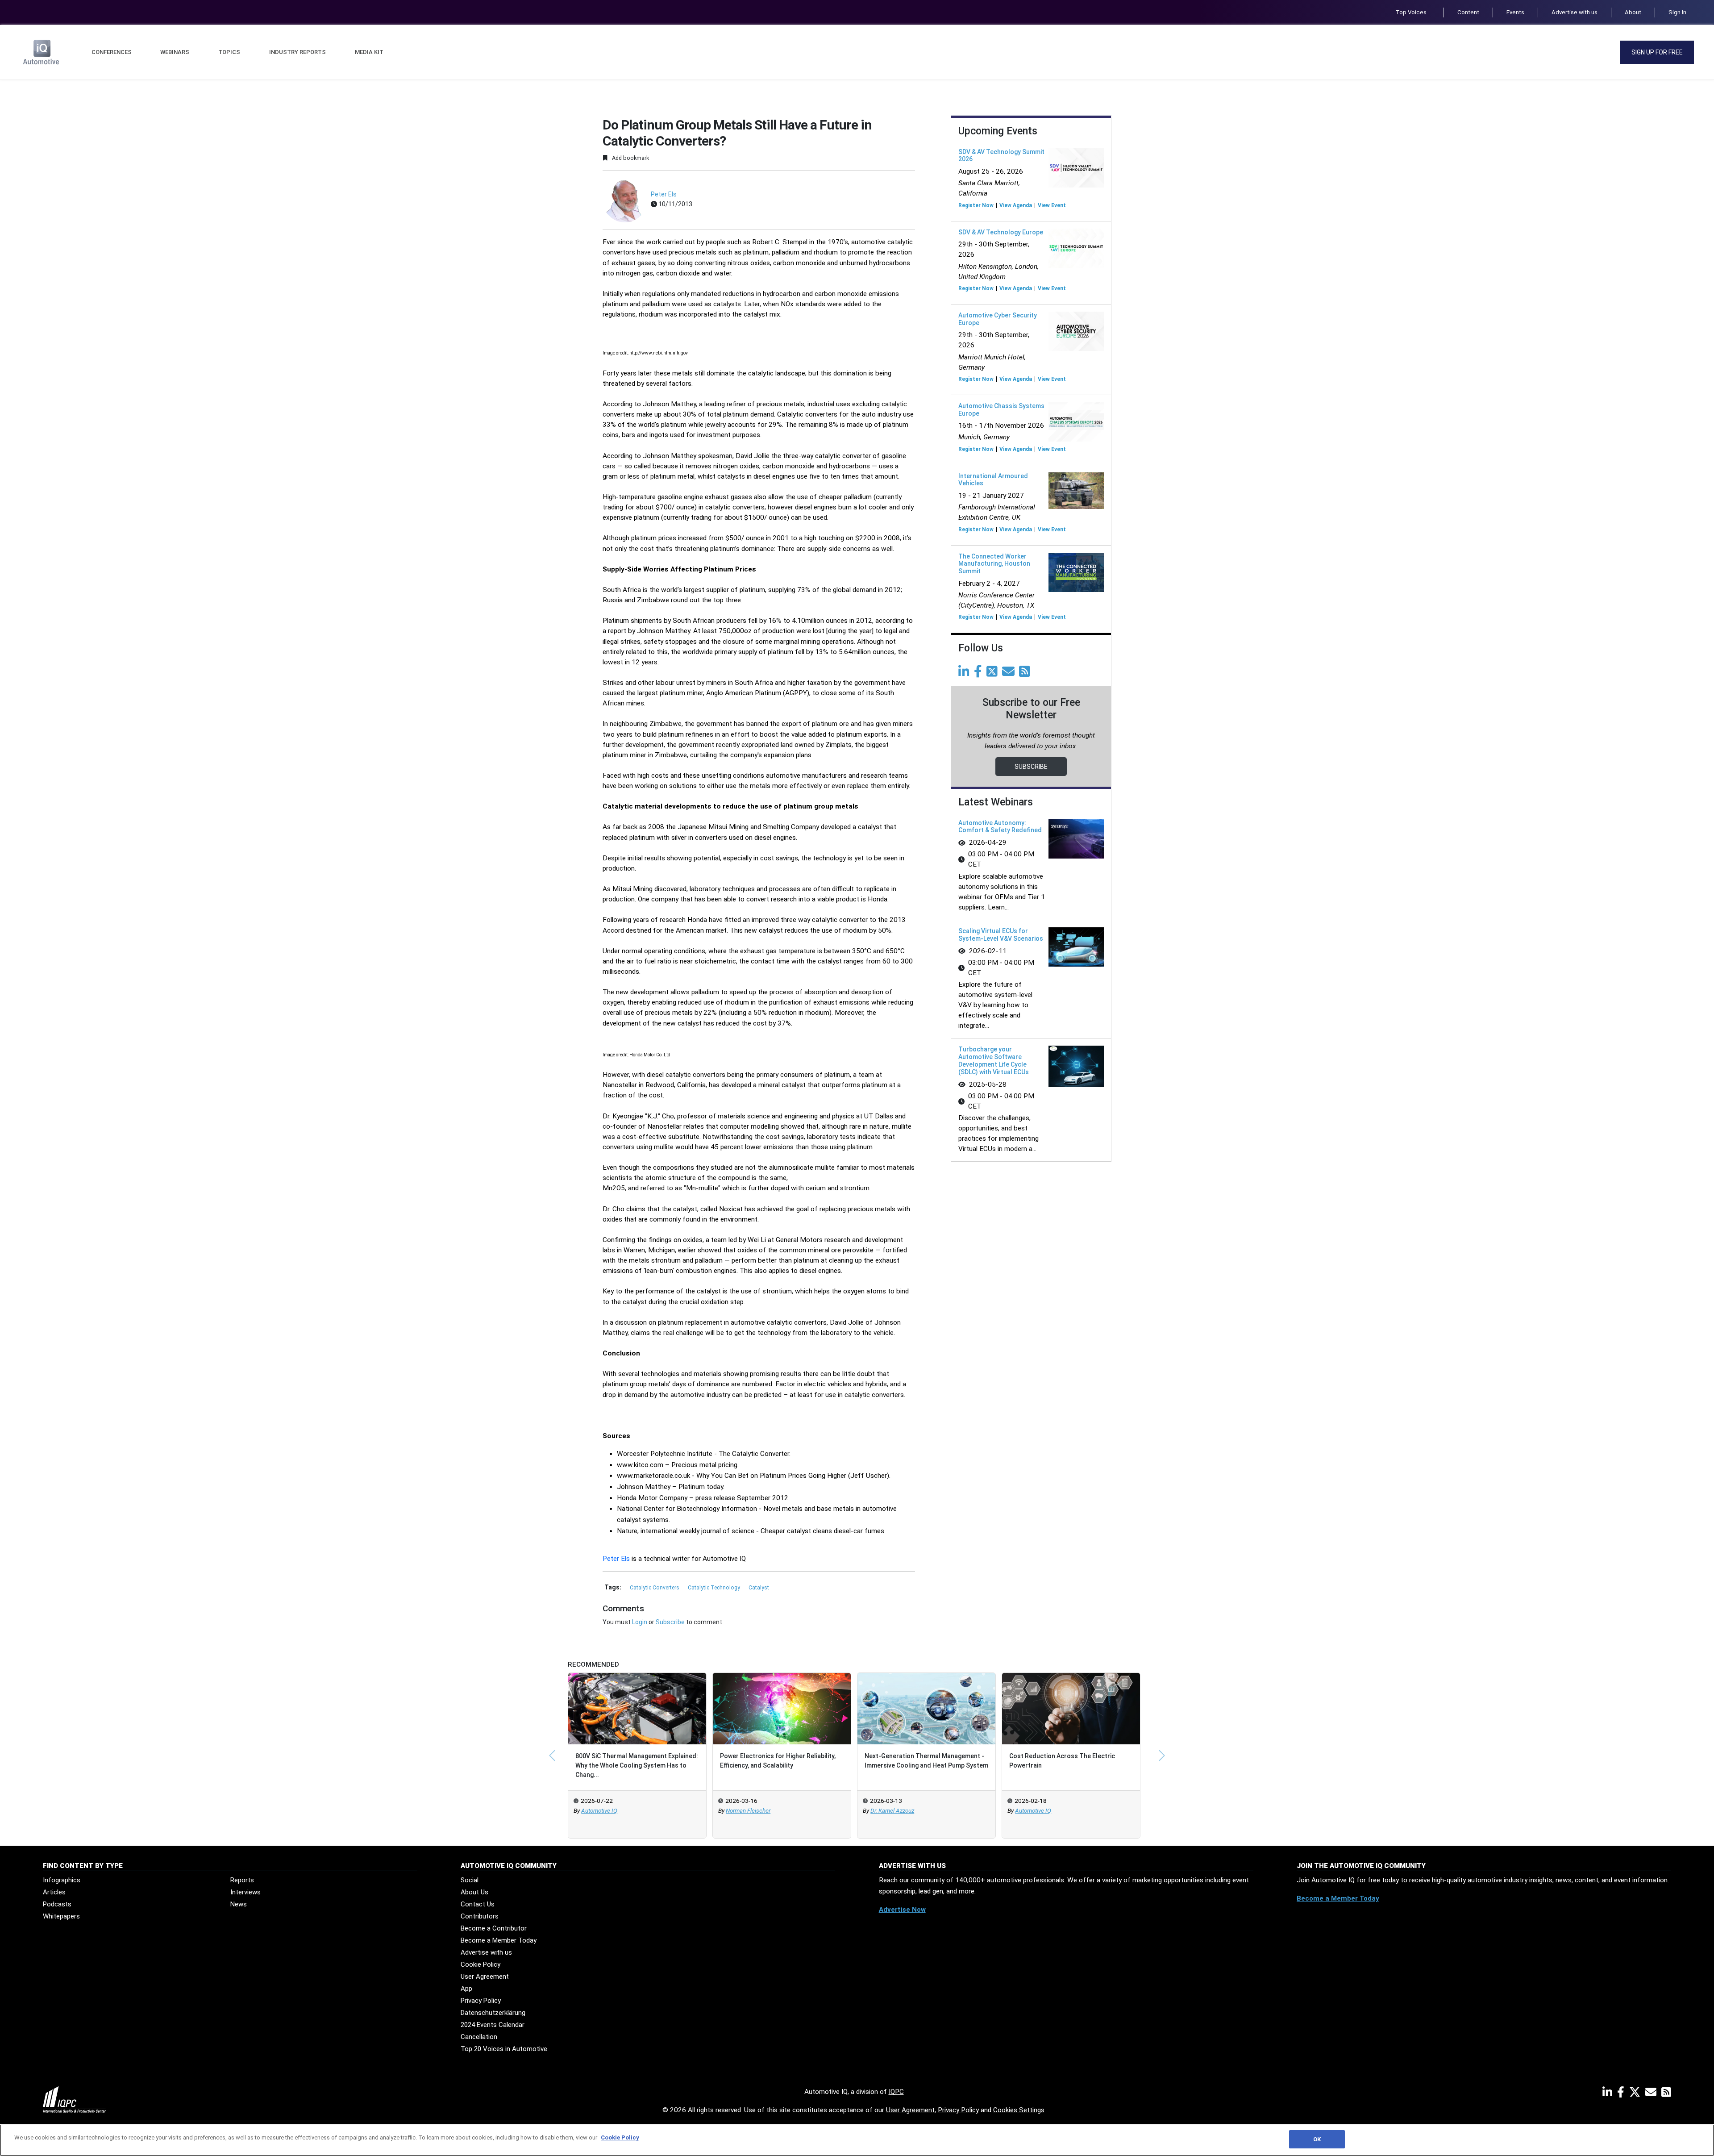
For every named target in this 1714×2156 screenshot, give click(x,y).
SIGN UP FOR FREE (1657, 52)
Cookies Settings (1019, 2110)
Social (470, 1880)
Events (1515, 12)
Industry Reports (297, 52)
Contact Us (478, 1904)
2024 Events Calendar (493, 2025)
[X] (1637, 2094)
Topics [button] (229, 52)
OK (1317, 2139)
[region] (857, 2140)
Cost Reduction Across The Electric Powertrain (1062, 1761)
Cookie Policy (481, 1964)
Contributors (480, 1916)
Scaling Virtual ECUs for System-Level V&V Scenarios (1001, 935)
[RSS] (1666, 2094)
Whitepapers (61, 1916)
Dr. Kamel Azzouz (892, 1811)
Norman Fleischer (748, 1811)
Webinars (175, 52)
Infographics (62, 1880)
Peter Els (664, 194)
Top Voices (1411, 12)
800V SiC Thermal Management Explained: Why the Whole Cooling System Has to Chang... (637, 1765)
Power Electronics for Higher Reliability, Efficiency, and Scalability (778, 1761)
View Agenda (1016, 205)
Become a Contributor (494, 1928)
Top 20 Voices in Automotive (504, 2049)
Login (640, 1622)
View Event (1052, 205)
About (1633, 12)
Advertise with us (1575, 12)
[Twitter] (994, 674)
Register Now (976, 205)
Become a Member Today (499, 1940)
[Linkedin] (965, 674)
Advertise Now (902, 1910)
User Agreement (485, 1977)
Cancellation (479, 2037)
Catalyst (759, 1588)
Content (1468, 12)
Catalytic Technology (715, 1588)
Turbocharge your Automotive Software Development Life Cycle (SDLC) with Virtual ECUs (994, 1060)
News (239, 1904)
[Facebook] (980, 674)
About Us (474, 1892)
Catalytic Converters (655, 1588)
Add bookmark (630, 158)
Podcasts (57, 1904)
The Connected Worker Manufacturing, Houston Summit (994, 564)
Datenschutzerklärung (493, 2013)
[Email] (1010, 674)
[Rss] (1026, 674)
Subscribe (670, 1622)
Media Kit (369, 52)
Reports (242, 1880)
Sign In (1677, 12)
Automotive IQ (599, 1811)
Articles (54, 1892)
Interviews (245, 1892)
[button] (552, 1756)
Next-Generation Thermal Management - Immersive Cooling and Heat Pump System (926, 1761)
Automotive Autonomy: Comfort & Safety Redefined (1000, 827)
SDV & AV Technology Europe (1001, 232)
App (466, 1989)
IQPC (896, 2092)
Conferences (112, 52)
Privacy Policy (481, 2001)
